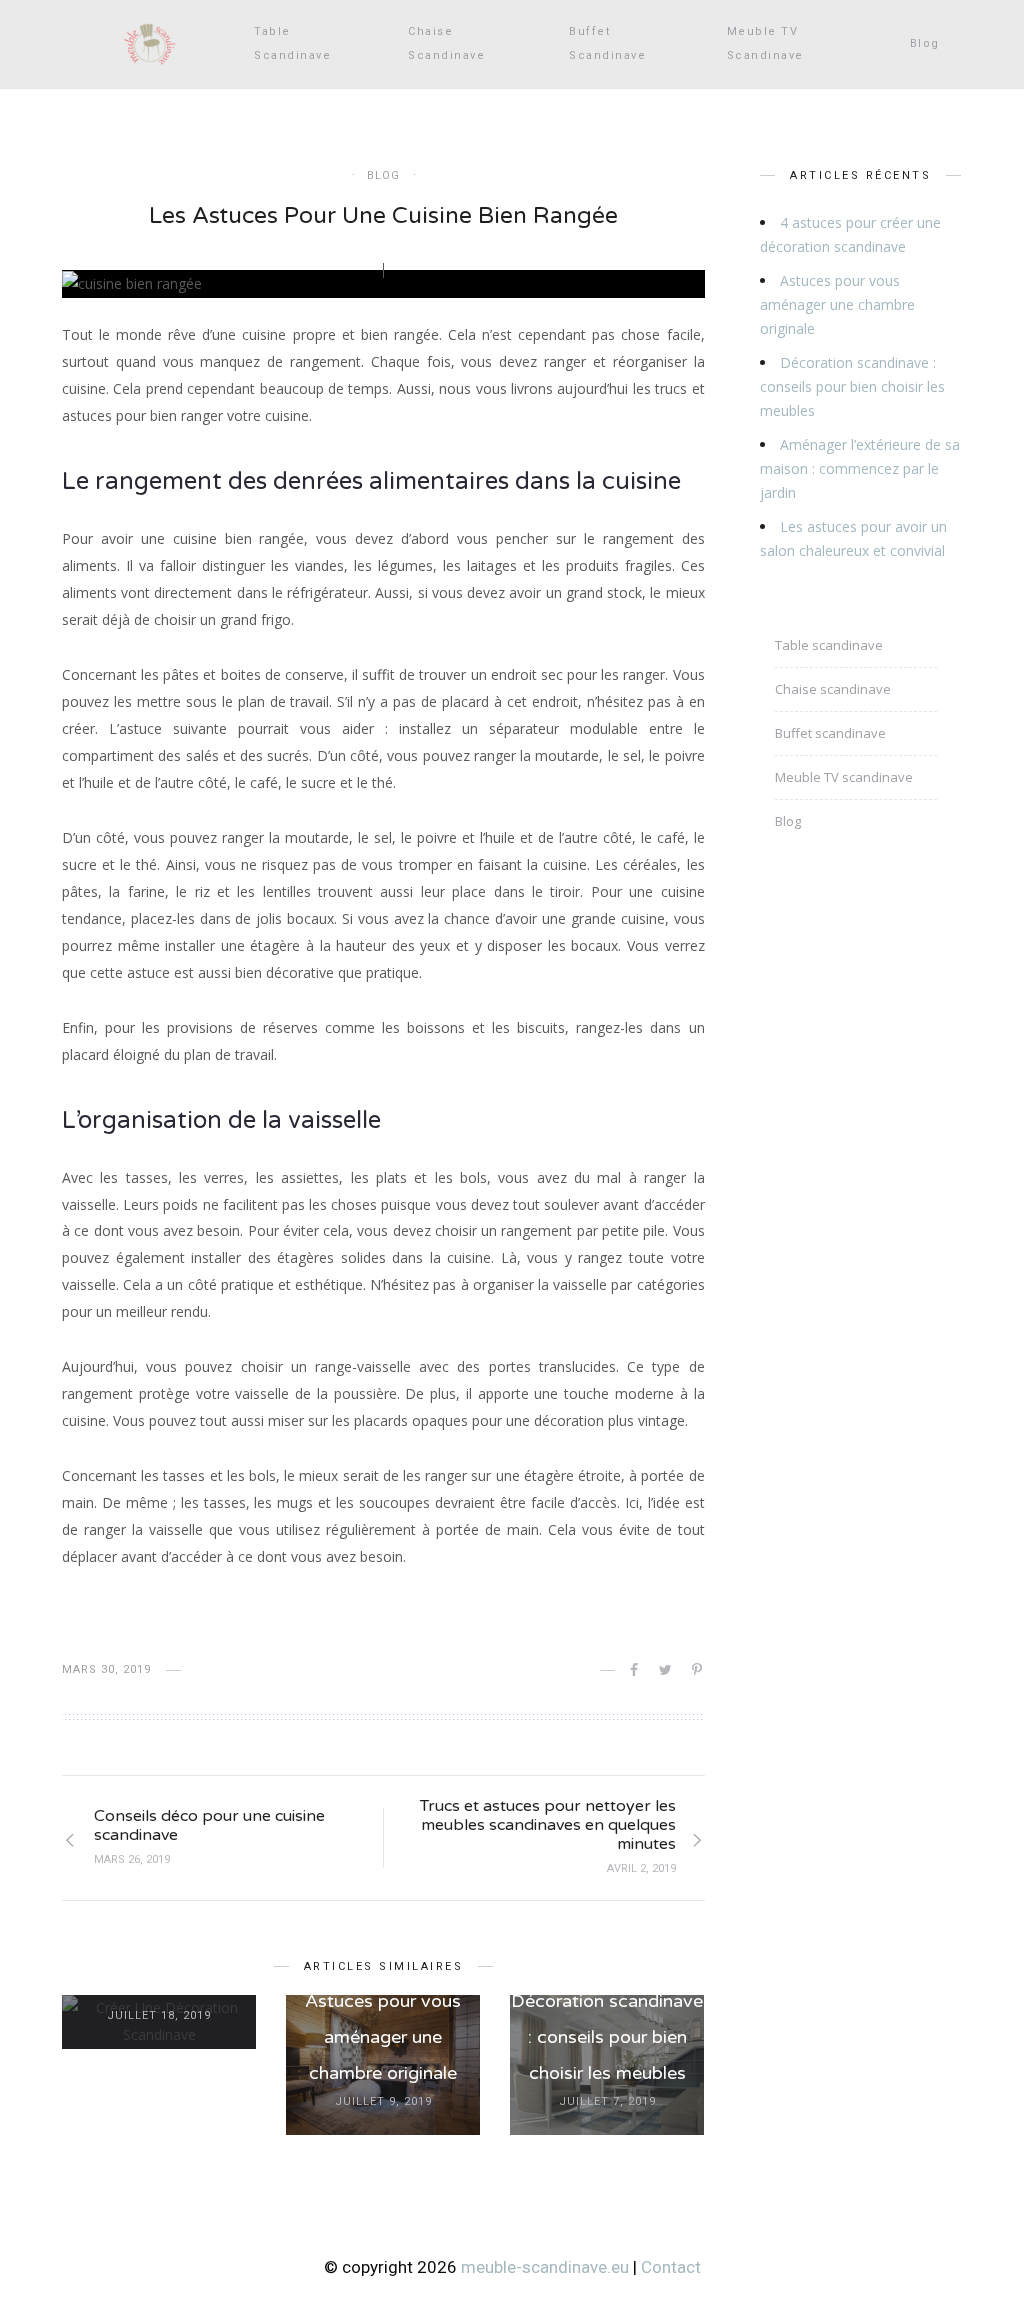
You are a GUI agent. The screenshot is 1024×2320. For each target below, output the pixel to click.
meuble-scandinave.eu (545, 2267)
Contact (671, 2267)
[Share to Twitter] (667, 1670)
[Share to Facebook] (635, 1670)
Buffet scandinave (607, 43)
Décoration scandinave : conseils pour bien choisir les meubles (607, 2037)
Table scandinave (292, 43)
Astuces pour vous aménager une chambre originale (383, 2037)
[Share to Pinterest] (698, 1670)
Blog (925, 43)
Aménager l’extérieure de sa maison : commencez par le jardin (860, 468)
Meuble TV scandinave (765, 43)
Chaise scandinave (446, 43)
